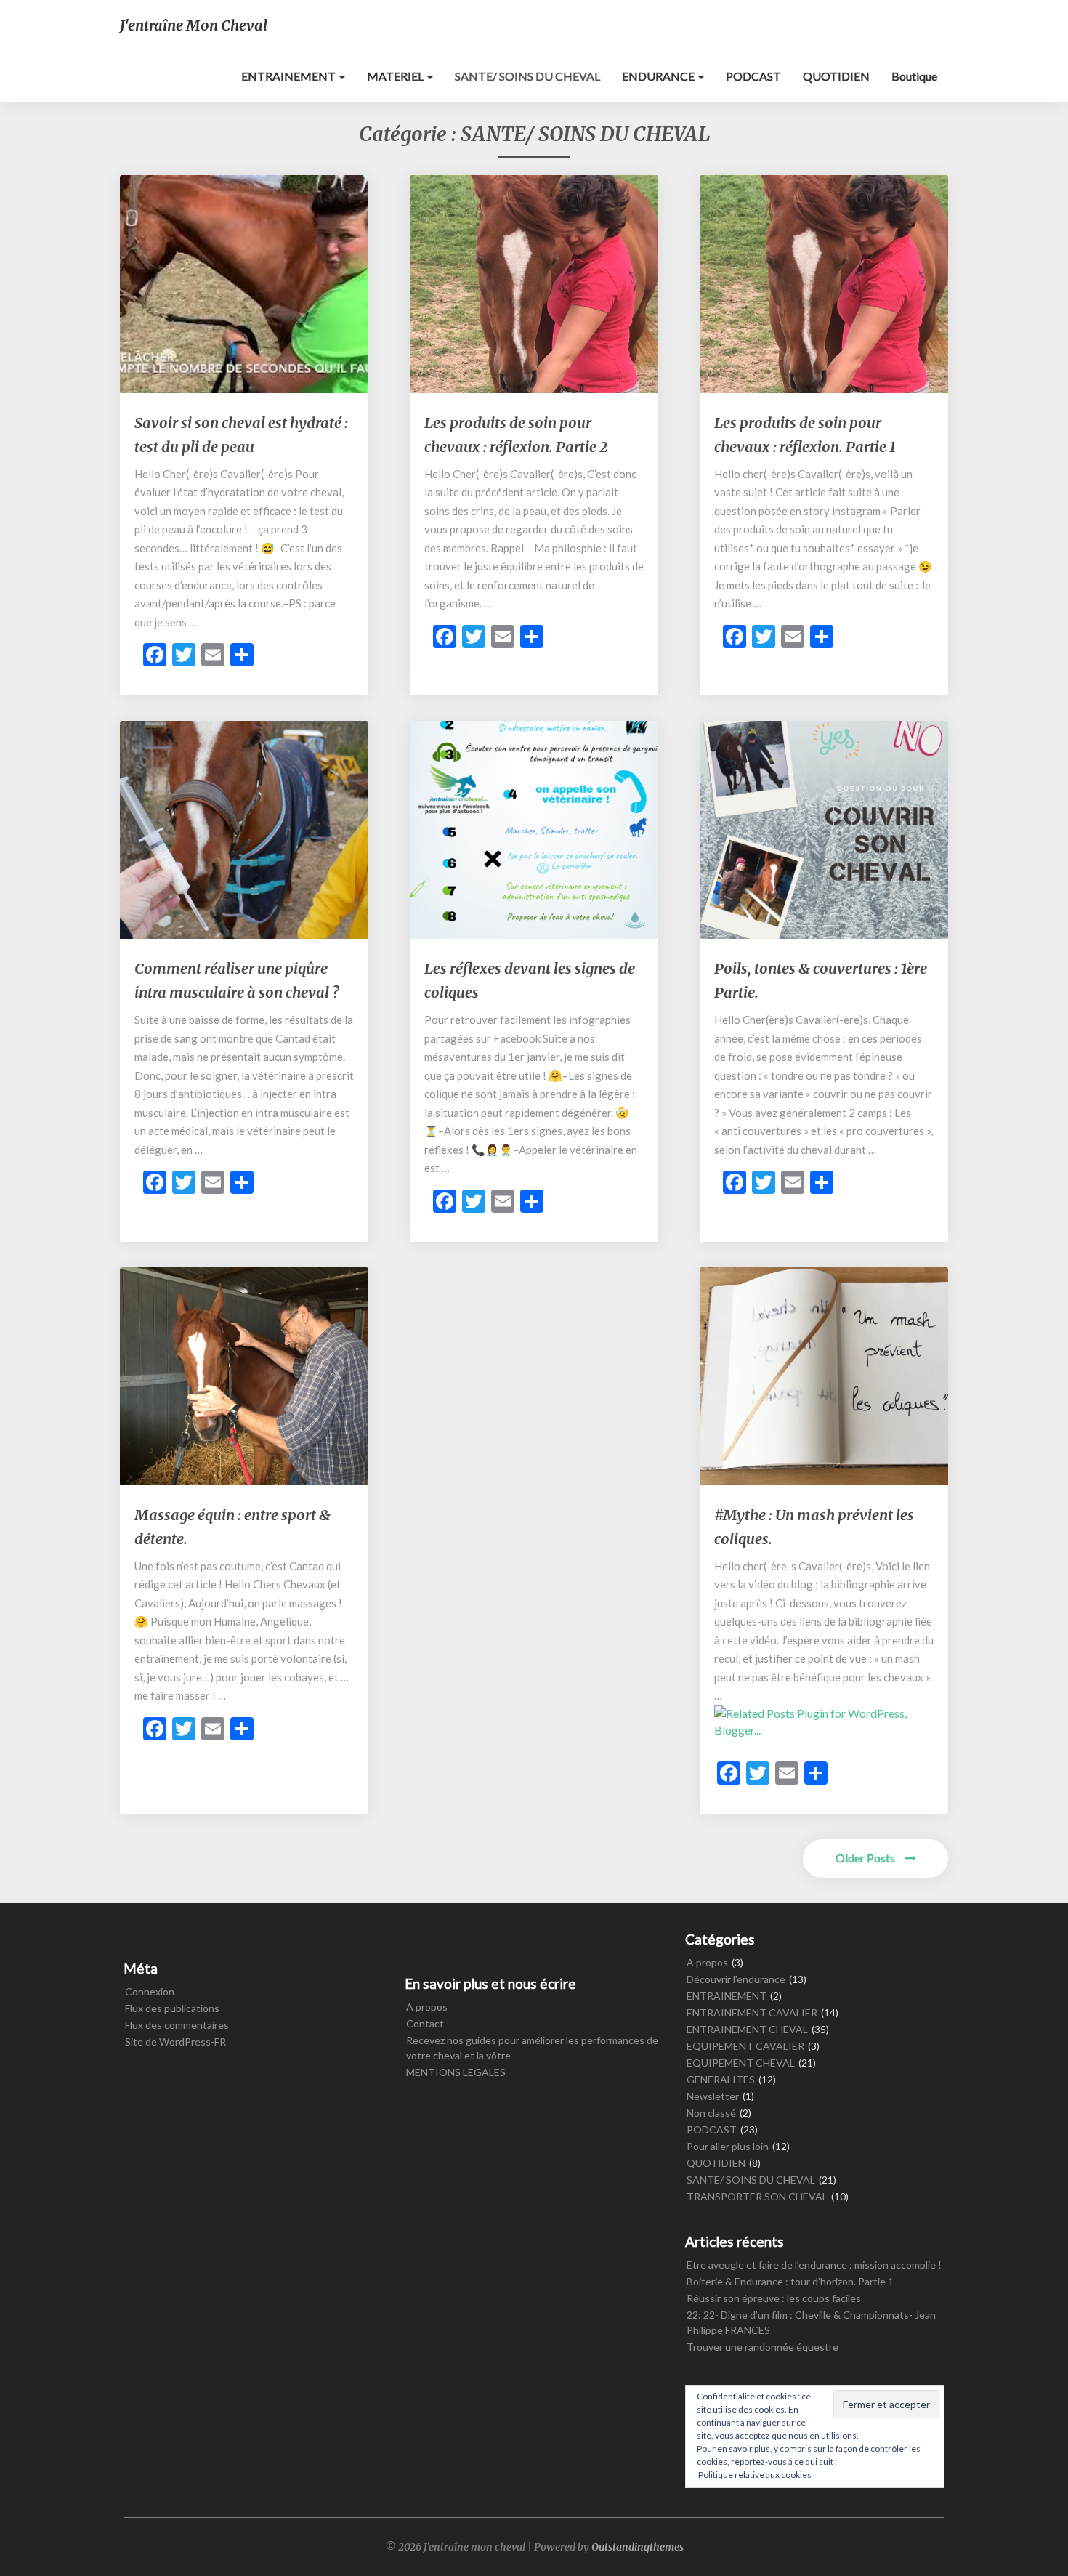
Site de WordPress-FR (175, 2042)
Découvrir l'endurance (736, 1979)
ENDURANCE (659, 76)
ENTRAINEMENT (290, 76)
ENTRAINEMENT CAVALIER (752, 2012)
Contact (425, 2023)
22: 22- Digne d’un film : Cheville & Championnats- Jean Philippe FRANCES (811, 2322)
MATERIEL (396, 76)
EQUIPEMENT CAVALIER (745, 2046)
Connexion (150, 1991)
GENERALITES (721, 2079)
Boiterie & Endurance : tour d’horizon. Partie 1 (790, 2281)
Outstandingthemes (638, 2547)
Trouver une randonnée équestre (762, 2347)
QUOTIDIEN (836, 76)
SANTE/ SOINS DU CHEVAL (527, 76)
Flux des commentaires (177, 2025)
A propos (427, 2007)
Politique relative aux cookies (755, 2475)
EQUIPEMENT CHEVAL (741, 2063)
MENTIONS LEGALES (456, 2072)
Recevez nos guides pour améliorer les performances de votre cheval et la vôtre (532, 2048)
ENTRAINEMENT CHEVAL (747, 2029)
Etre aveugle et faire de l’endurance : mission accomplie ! (814, 2265)
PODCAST (753, 76)
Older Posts (866, 1858)
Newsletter (713, 2096)
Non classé (711, 2113)
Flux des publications (172, 2008)
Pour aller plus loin (728, 2146)
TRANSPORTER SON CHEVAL (757, 2196)
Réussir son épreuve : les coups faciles (774, 2298)
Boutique (914, 76)
